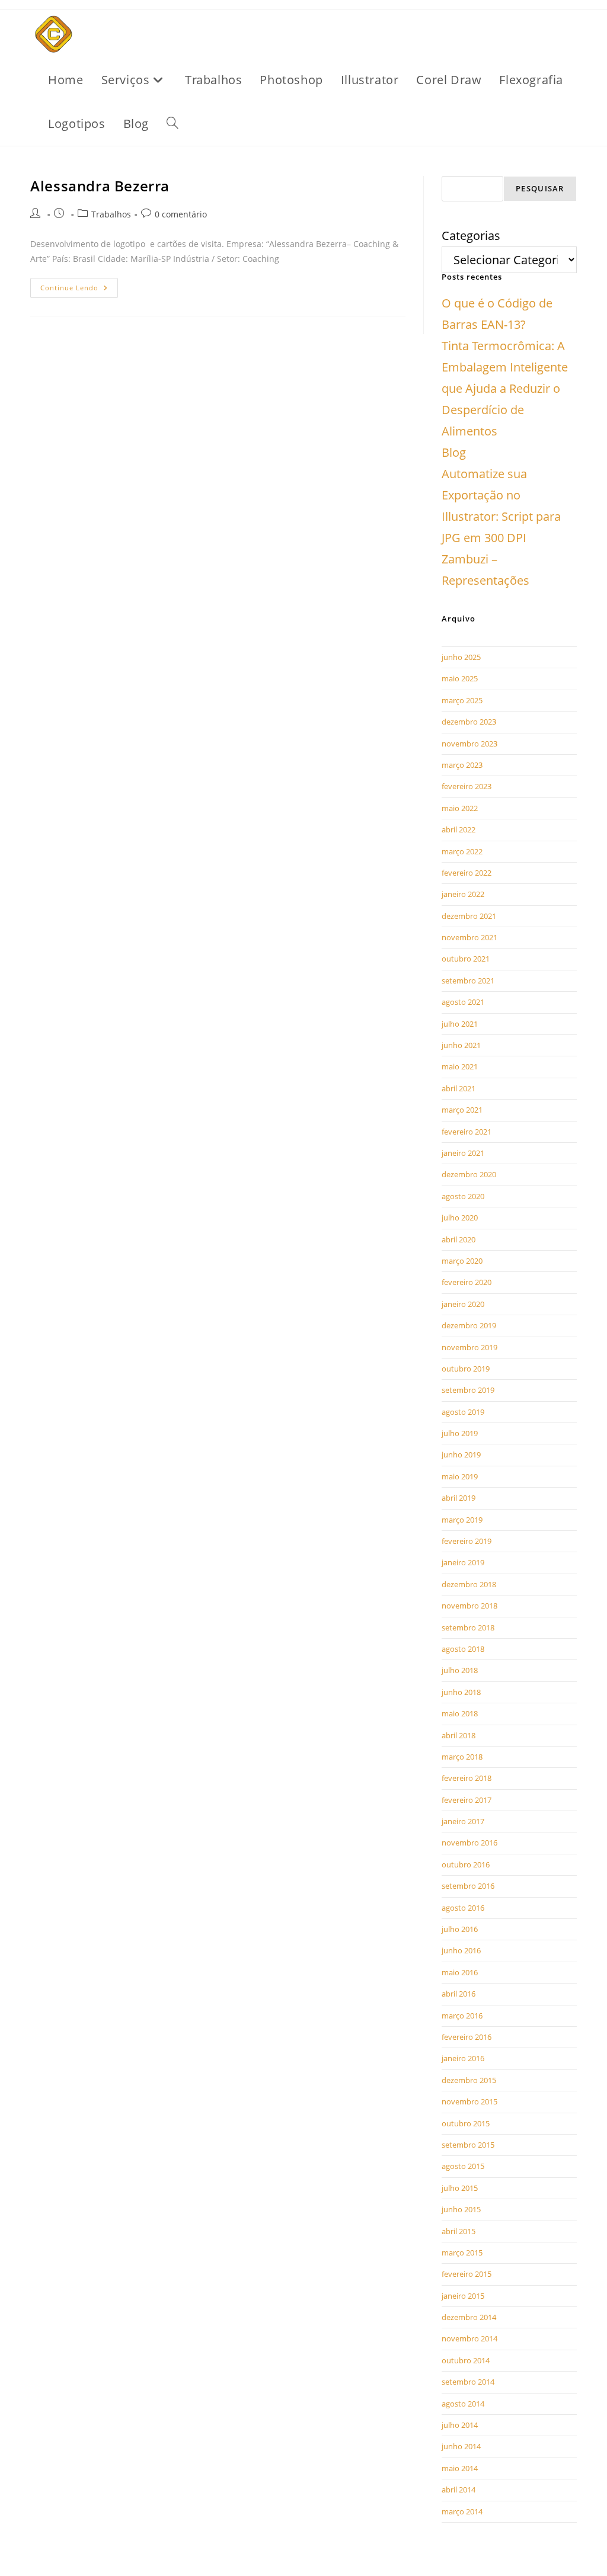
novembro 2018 (469, 1606)
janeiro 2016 (463, 2058)
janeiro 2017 (463, 1821)
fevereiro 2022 (467, 873)
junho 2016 (461, 1950)
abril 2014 (459, 2490)
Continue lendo (79, 285)
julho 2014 (460, 2425)
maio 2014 (460, 2468)
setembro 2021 (468, 981)
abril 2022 (459, 829)
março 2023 (462, 765)
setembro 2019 (468, 1390)
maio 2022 (460, 808)
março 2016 (462, 2016)
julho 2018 (460, 1670)
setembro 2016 (468, 1886)
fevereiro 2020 (467, 1282)
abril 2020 (459, 1239)
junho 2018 (461, 1692)
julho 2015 (460, 2188)
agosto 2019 (463, 1412)
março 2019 (462, 1520)
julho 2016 (460, 1929)
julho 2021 (460, 1024)
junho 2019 (461, 1454)
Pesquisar (540, 188)
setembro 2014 (468, 2382)
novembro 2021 (469, 937)
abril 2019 (459, 1498)
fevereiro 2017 (467, 1800)
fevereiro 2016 (467, 2037)
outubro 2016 (466, 1864)
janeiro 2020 (463, 1304)
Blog (454, 452)
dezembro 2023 (469, 722)
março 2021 (462, 1110)
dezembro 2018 (469, 1584)
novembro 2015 (469, 2101)
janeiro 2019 (463, 1562)
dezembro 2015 (469, 2080)
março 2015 (462, 2253)
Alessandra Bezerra (100, 186)
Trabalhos (111, 214)
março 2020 (462, 1261)
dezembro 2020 (469, 1174)
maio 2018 (460, 1713)
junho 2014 (461, 2446)
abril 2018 (459, 1735)
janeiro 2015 (463, 2296)
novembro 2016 (469, 1843)
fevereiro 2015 (467, 2274)
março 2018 (462, 1757)
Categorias (471, 236)
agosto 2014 (463, 2404)
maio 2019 (460, 1476)
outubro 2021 (466, 959)
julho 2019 (460, 1433)
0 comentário (181, 214)
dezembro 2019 (469, 1325)
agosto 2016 (463, 1908)
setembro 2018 (468, 1627)
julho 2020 (460, 1217)
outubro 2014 (466, 2360)
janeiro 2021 (463, 1153)
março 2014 (462, 2511)
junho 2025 (461, 657)
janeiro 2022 (463, 894)
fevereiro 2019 (467, 1541)
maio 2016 (460, 1972)
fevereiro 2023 (467, 786)
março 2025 (462, 700)
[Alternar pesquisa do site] (172, 124)
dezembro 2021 (469, 916)
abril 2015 (459, 2231)
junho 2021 (461, 1045)
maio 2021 (460, 1066)
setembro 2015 (468, 2145)
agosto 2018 (463, 1649)
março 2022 (462, 851)
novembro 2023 (469, 744)
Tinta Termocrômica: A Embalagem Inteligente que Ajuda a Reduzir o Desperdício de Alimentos (505, 388)
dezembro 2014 (469, 2317)
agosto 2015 (463, 2166)
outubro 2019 (466, 1369)
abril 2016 (459, 1994)
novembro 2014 (469, 2338)
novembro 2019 (469, 1347)
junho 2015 (461, 2209)
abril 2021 (459, 1088)
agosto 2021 (463, 1002)
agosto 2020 (463, 1196)
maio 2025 (460, 678)
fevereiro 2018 (467, 1778)
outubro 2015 (466, 2123)
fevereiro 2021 (467, 1132)
